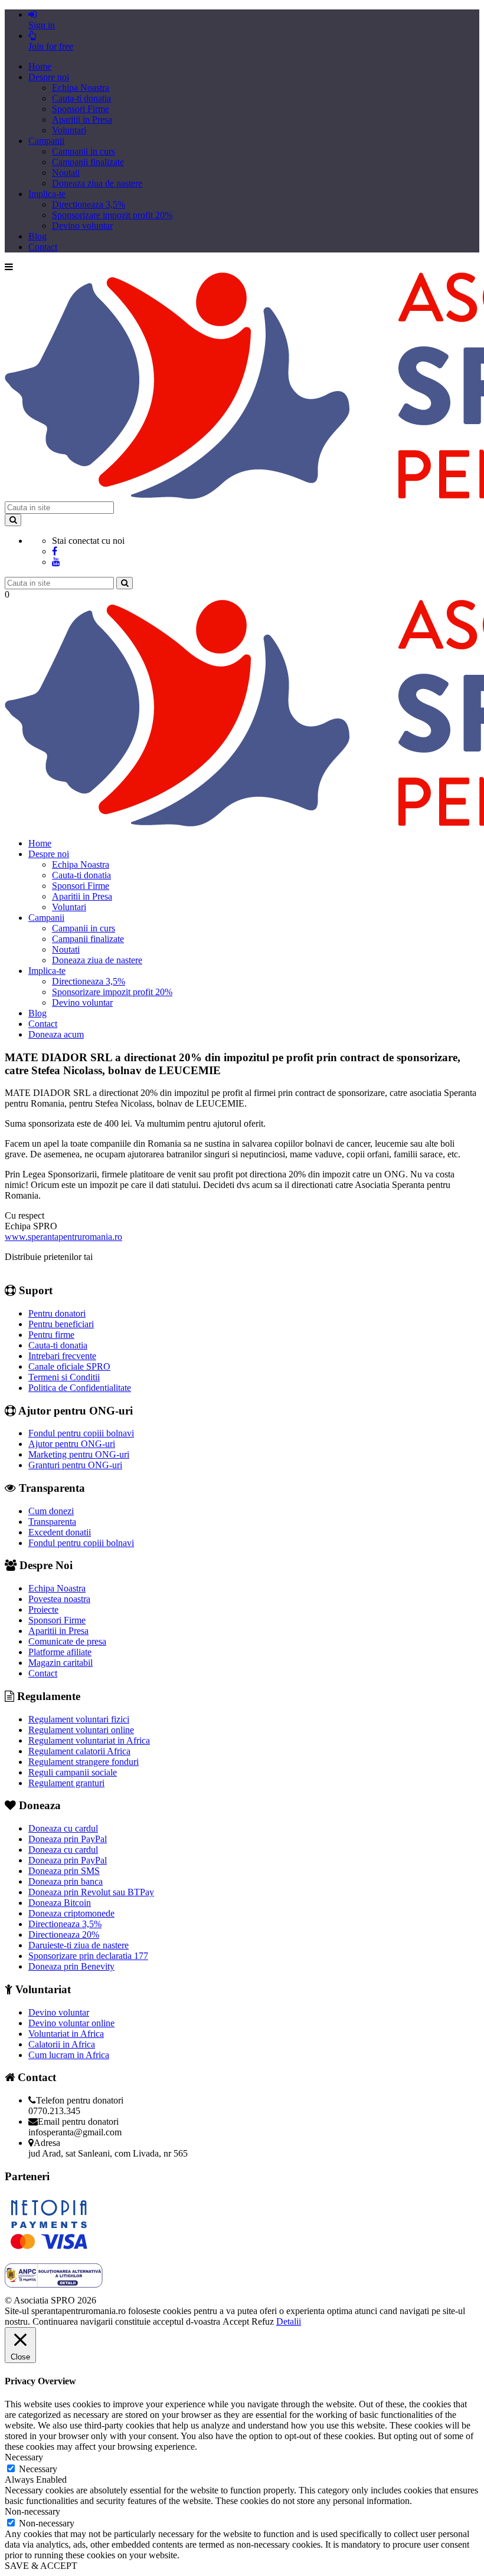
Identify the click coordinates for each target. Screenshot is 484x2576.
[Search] (13, 520)
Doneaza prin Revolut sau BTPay (91, 1892)
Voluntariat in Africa (66, 2034)
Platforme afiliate (60, 1652)
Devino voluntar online (71, 2023)
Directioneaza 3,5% (89, 204)
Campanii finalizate (88, 162)
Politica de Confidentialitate (80, 1388)
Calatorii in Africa (62, 2044)
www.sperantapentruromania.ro (63, 1237)
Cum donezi (51, 1511)
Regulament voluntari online (81, 1730)
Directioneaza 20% (64, 1935)
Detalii (289, 2321)
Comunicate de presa (67, 1641)
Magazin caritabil (60, 1663)
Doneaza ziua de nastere (97, 183)
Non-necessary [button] (32, 2511)
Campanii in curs (84, 151)
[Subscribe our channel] (56, 562)
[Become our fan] (55, 551)
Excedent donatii (60, 1532)
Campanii (46, 141)
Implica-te (47, 194)
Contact (43, 247)
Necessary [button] (24, 2457)
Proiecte (43, 1609)
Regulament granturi (66, 1783)
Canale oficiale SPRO (69, 1366)
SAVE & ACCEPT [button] (41, 2566)
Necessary (38, 2469)
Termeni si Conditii (64, 1377)
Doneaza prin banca (66, 1881)
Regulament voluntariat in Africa (89, 1740)
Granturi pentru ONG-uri (75, 1465)
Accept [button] (236, 2321)
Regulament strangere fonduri (84, 1762)
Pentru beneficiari (61, 1324)
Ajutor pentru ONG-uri (72, 1444)
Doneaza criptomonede (71, 1913)
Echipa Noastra (81, 88)
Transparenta (52, 1522)
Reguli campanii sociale (73, 1772)
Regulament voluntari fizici (79, 1719)
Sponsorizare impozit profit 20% (112, 215)
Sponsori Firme (81, 109)
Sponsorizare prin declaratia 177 (88, 1956)
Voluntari (69, 130)
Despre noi (49, 77)
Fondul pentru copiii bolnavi (81, 1433)
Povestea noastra (59, 1599)
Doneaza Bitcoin (60, 1903)
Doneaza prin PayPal (68, 1839)
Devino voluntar (82, 226)
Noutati (66, 173)
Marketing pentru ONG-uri (79, 1454)
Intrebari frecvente (62, 1356)
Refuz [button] (263, 2321)
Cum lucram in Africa (69, 2055)
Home (40, 66)
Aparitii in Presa (82, 119)
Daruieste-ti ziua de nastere (79, 1945)
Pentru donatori (57, 1313)
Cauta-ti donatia (81, 98)
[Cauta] (125, 583)
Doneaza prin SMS (64, 1871)
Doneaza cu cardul (63, 1828)
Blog (37, 236)
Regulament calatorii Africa (79, 1751)
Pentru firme (51, 1335)
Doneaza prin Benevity (71, 1966)
